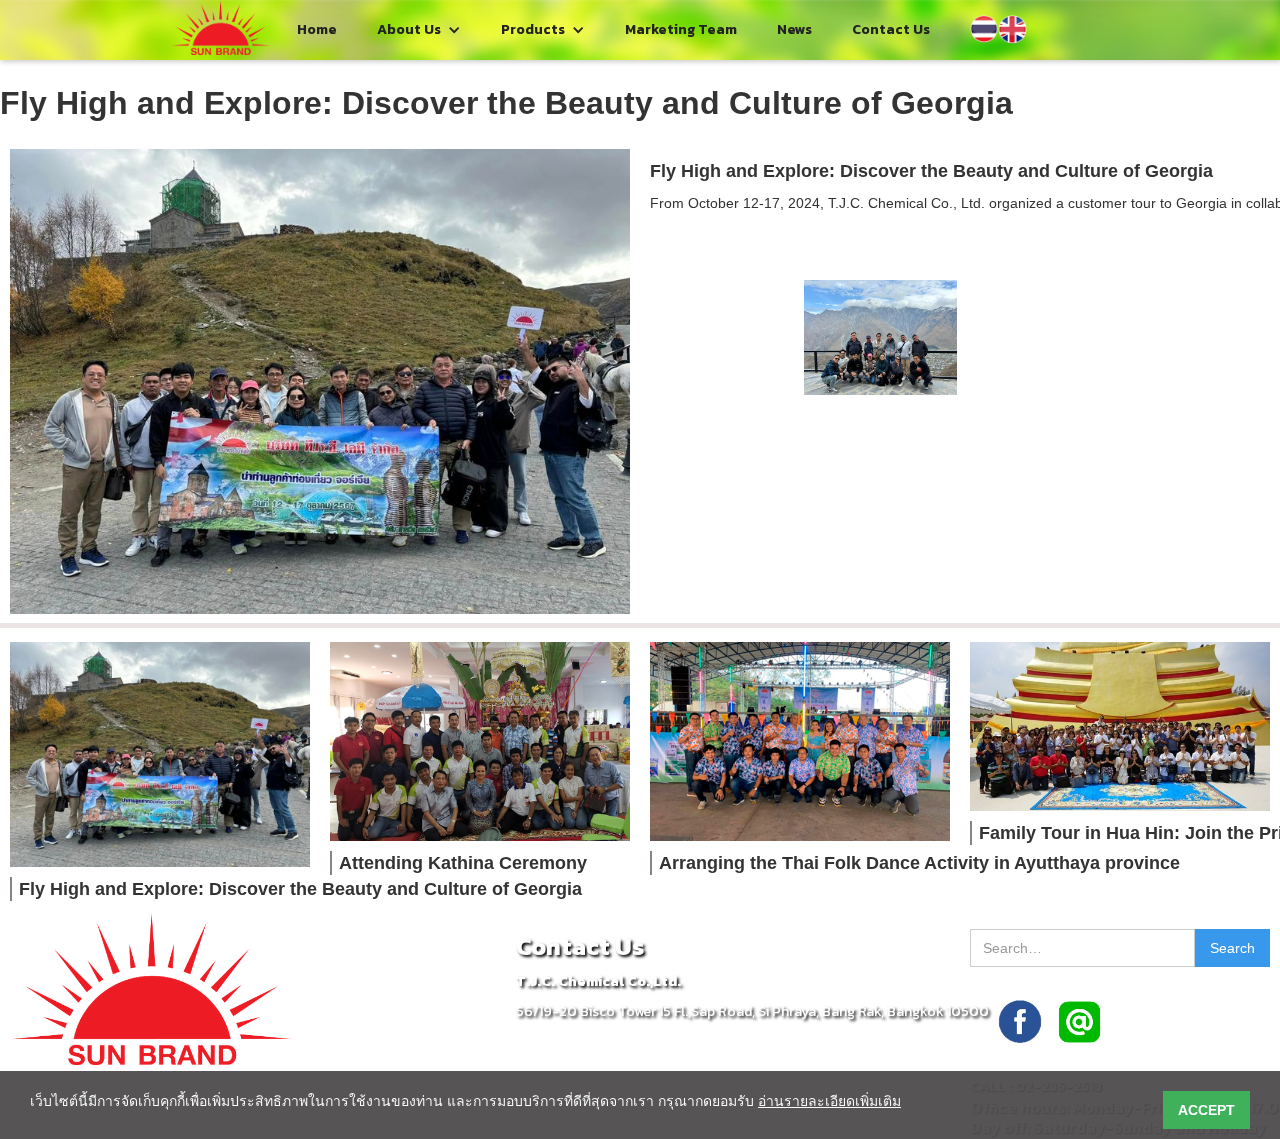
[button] (419, 30)
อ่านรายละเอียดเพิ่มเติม (829, 1101)
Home (317, 29)
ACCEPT (1206, 1110)
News (794, 29)
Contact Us (891, 29)
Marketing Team (681, 29)
